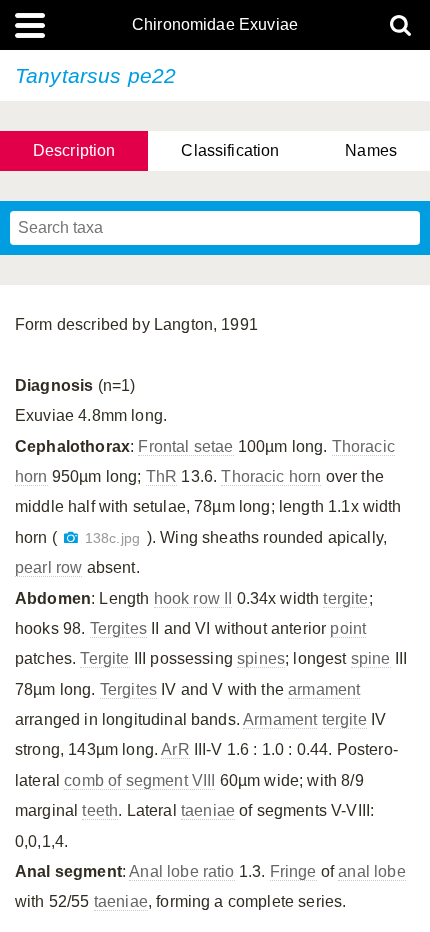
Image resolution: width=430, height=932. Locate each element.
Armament (280, 719)
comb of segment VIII (139, 780)
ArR (175, 749)
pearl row (48, 567)
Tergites (118, 628)
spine (371, 658)
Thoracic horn (271, 476)
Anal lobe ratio (181, 871)
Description (74, 150)
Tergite (104, 658)
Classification (230, 150)
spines (261, 658)
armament (324, 689)
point (348, 628)
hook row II (193, 598)
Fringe (293, 871)
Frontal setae (185, 446)
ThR (161, 476)
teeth (100, 810)
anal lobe (371, 871)
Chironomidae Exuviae (215, 25)
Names (371, 150)
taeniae (208, 810)
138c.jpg (112, 538)
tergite (345, 598)
